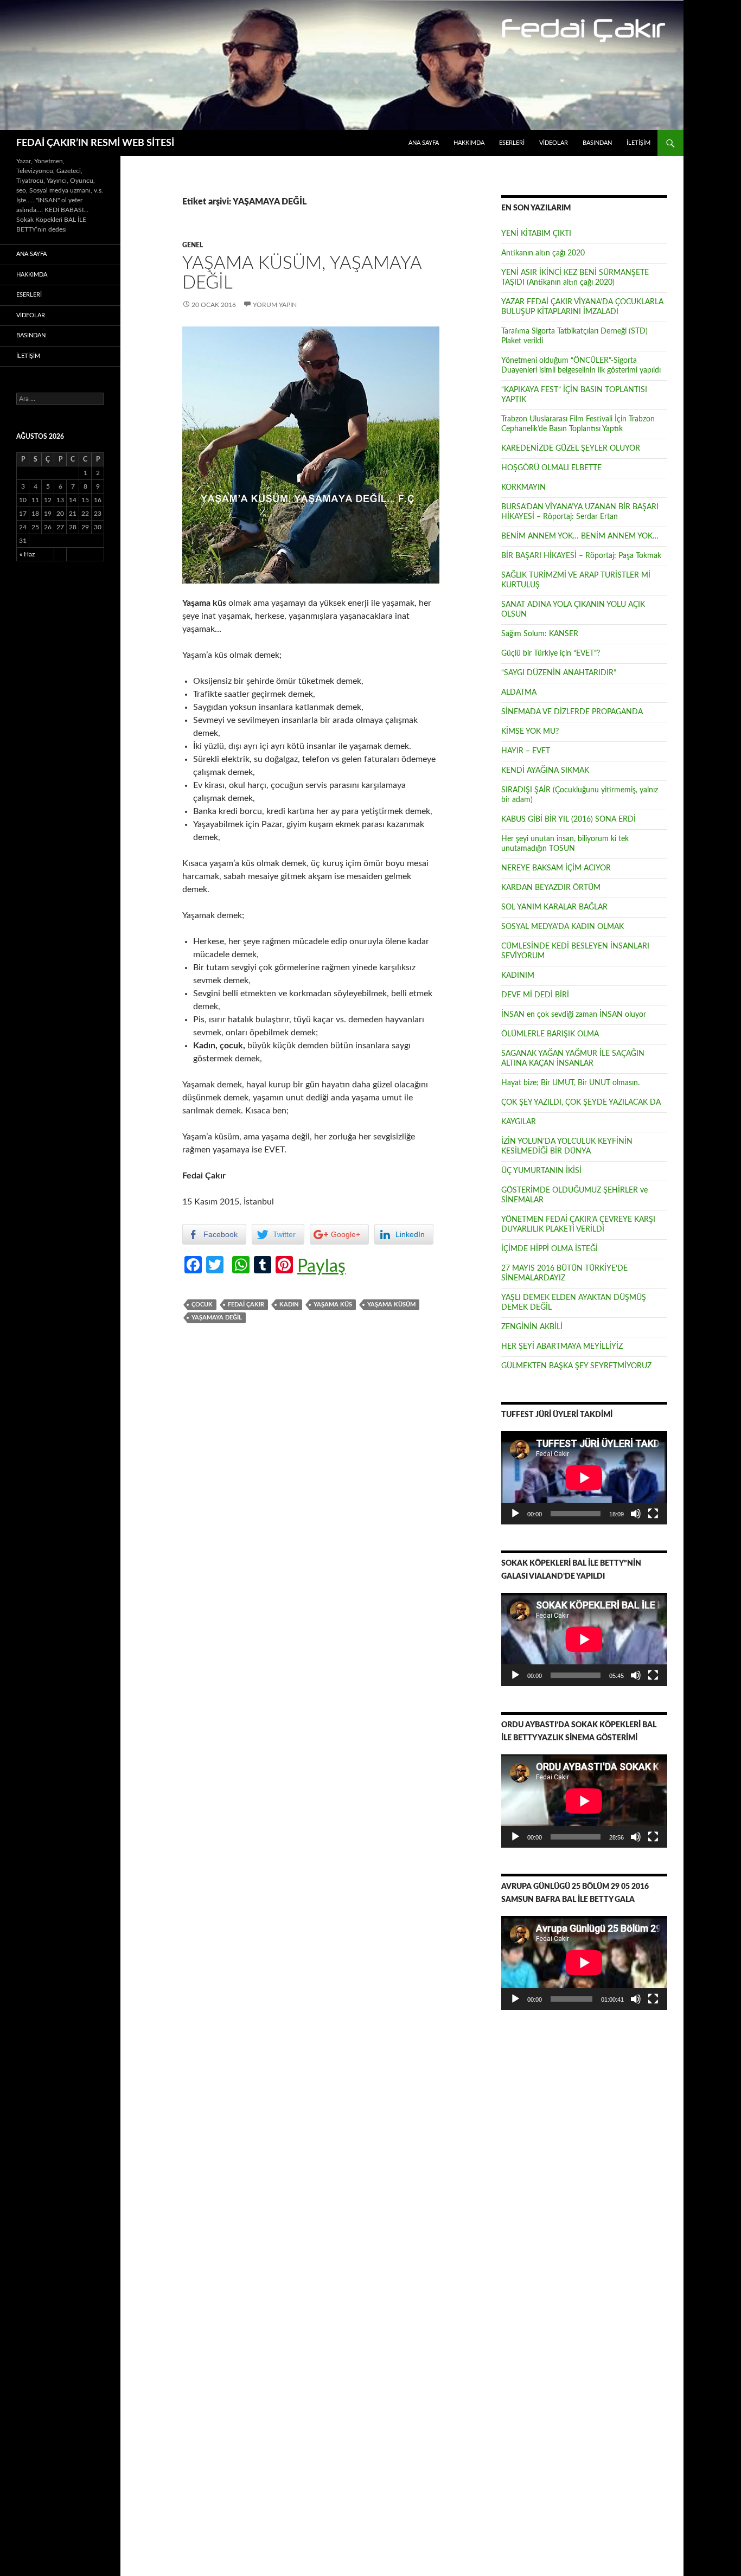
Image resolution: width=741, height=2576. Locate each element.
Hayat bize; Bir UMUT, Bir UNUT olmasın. (570, 1083)
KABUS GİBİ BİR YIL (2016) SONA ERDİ (568, 819)
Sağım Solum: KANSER (540, 634)
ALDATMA (519, 693)
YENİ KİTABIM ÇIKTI (536, 234)
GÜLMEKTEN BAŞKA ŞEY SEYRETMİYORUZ (576, 1366)
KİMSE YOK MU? (530, 732)
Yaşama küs (333, 1305)
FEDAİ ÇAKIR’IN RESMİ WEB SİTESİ (95, 143)
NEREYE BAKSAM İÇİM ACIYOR (556, 868)
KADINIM (518, 976)
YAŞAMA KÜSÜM (391, 1305)
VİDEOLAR (554, 143)
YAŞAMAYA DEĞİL (217, 1318)
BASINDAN (597, 143)
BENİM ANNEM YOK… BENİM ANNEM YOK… (580, 536)
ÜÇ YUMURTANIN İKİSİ (541, 1171)
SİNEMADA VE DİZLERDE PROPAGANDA (572, 712)
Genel (193, 245)
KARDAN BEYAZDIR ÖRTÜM (551, 888)
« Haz (27, 554)
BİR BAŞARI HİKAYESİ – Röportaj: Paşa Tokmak (581, 556)
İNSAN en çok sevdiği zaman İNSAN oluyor (574, 1015)
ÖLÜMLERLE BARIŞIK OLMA (550, 1034)
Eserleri (512, 143)
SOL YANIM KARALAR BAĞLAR (554, 907)
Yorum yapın (275, 305)
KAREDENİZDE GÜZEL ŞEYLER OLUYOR (571, 448)
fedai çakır (246, 1305)
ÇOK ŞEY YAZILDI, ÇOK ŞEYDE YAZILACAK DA (581, 1103)
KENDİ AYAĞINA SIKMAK (545, 771)
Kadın (289, 1305)
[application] (584, 1478)
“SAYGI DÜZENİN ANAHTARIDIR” (559, 673)
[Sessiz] (636, 1514)
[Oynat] (515, 1514)
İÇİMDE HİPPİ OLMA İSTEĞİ (550, 1249)
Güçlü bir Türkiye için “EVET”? (551, 653)
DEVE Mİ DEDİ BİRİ (535, 995)
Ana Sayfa (424, 143)
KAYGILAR (519, 1122)
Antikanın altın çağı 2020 (543, 253)
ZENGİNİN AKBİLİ (532, 1327)
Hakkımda (469, 143)
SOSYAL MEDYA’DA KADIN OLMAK (563, 927)
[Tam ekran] (653, 1514)
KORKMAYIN (523, 488)
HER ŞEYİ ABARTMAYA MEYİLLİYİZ (562, 1347)
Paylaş (321, 1266)
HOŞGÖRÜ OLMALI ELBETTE (551, 468)
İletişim (638, 143)
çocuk (202, 1305)
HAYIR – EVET (526, 751)
